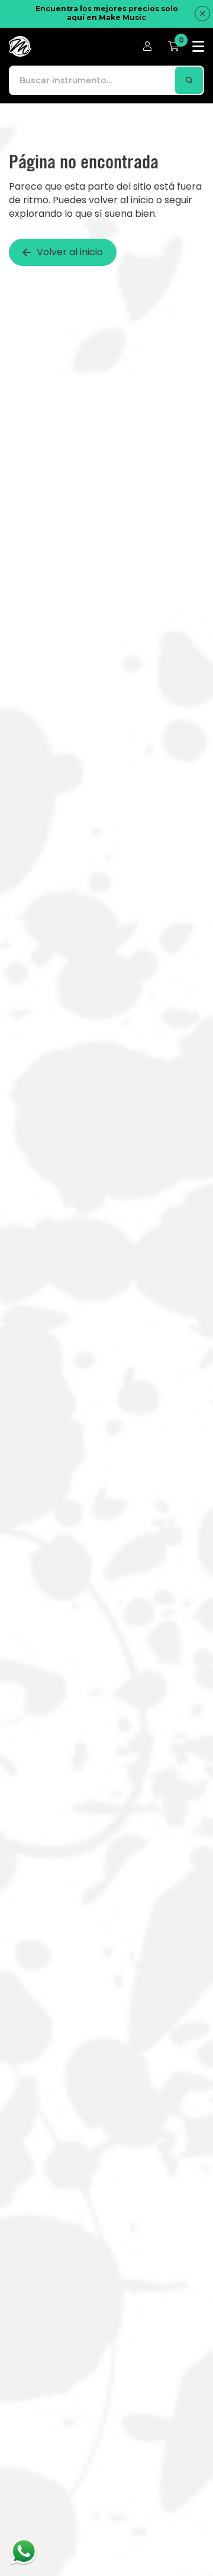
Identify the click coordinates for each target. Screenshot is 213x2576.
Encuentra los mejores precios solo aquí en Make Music (107, 13)
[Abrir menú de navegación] (198, 46)
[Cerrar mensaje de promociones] (202, 14)
